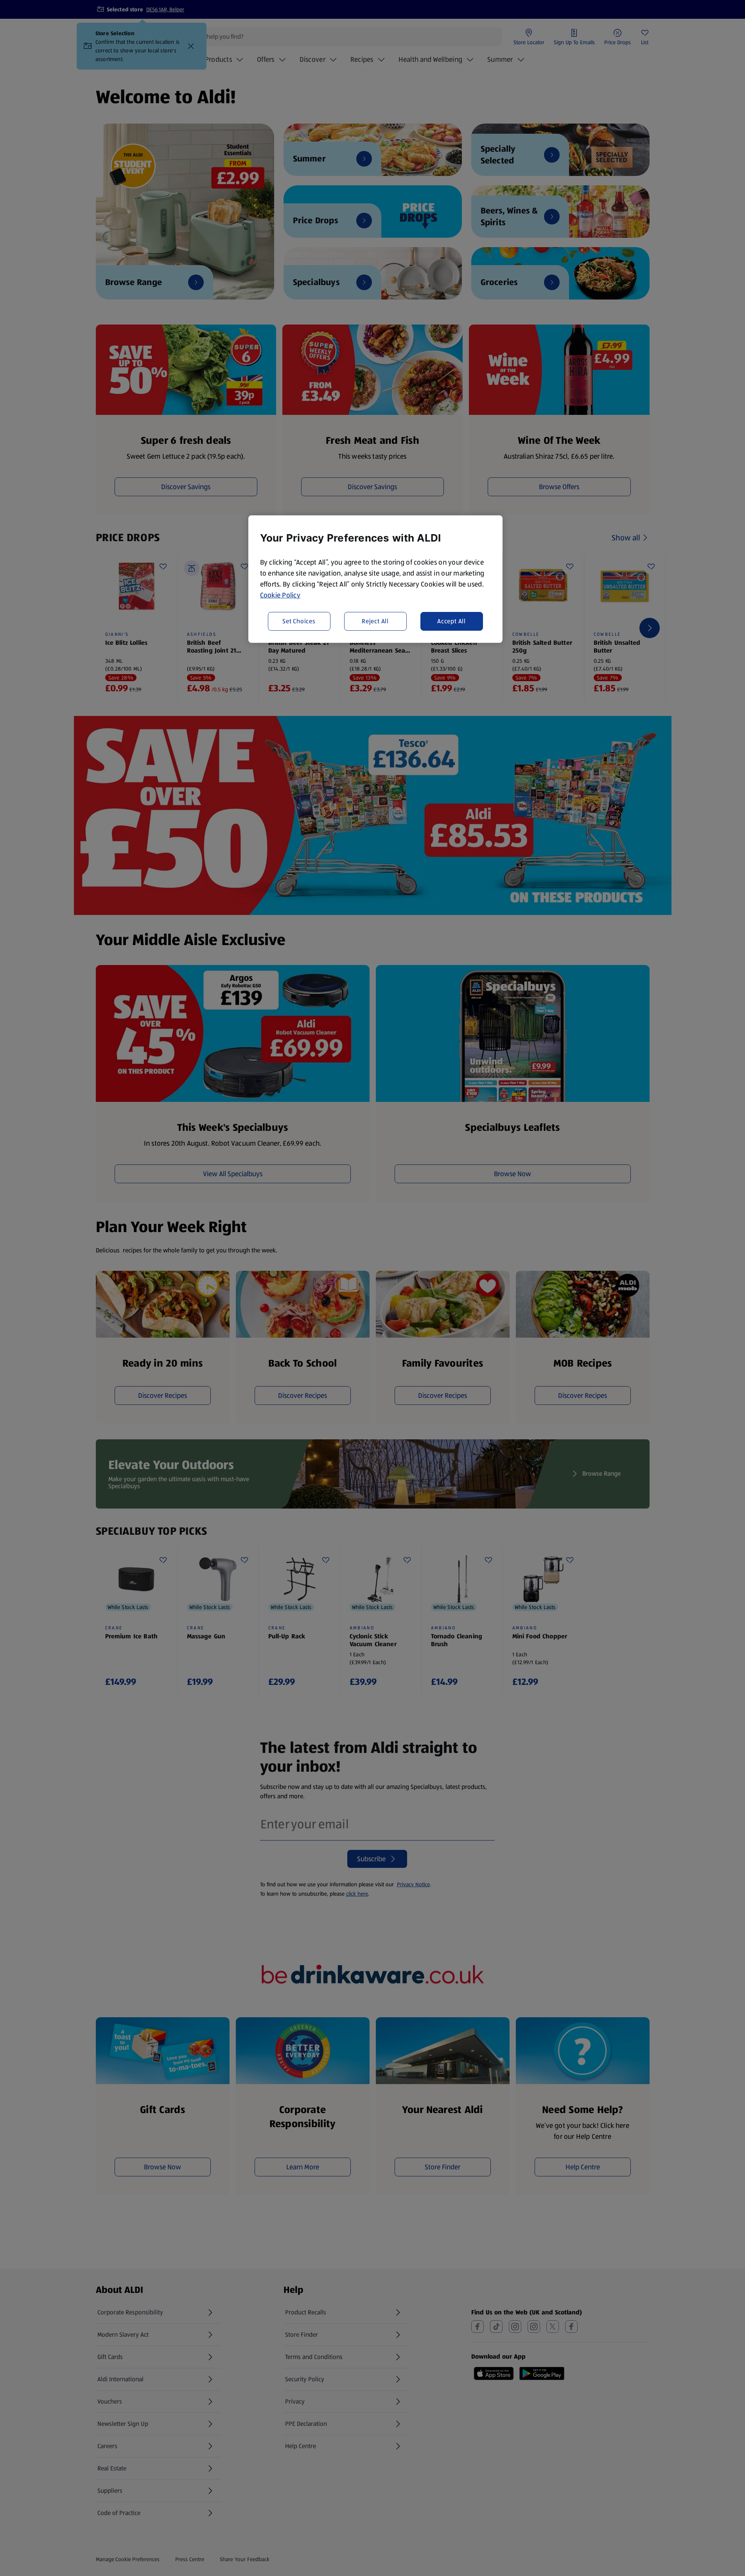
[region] (375, 579)
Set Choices (299, 621)
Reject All (375, 621)
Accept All (451, 621)
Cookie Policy (280, 595)
